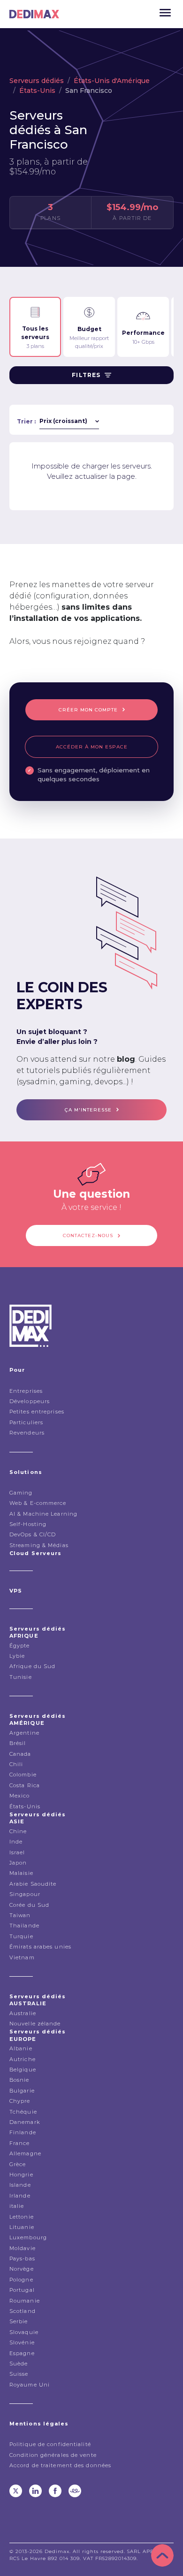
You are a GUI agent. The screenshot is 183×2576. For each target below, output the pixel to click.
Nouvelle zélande (35, 2024)
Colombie (23, 1775)
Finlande (23, 2132)
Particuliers (26, 1422)
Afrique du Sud (32, 1666)
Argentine (24, 1733)
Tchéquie (23, 2112)
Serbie (19, 2321)
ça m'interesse (88, 1110)
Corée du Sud (29, 1905)
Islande (20, 2185)
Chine (18, 1831)
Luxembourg (28, 2237)
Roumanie (25, 2301)
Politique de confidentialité (50, 2444)
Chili (16, 1764)
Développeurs (30, 1401)
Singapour (25, 1894)
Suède (19, 2364)
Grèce (18, 2164)
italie (17, 2206)
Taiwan (20, 1915)
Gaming (21, 1493)
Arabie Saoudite (33, 1884)
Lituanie (22, 2227)
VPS (16, 1591)
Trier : (26, 421)
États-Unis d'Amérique (112, 81)
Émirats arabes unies (40, 1947)
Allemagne (25, 2153)
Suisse (19, 2374)
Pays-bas (22, 2259)
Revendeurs (27, 1433)
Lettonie (22, 2217)
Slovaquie (24, 2332)
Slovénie (22, 2342)
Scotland (23, 2311)
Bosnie (19, 2080)
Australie (23, 2013)
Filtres (86, 375)
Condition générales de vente (53, 2455)
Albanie (21, 2048)
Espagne (22, 2353)
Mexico (20, 1796)
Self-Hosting (28, 1524)
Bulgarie (22, 2091)
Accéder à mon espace (92, 747)
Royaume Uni (30, 2385)
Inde (16, 1842)
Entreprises (26, 1391)
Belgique (23, 2070)
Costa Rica (25, 1785)
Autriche (23, 2059)
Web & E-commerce (38, 1503)
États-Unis (37, 91)
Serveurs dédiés (37, 81)
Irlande (20, 2196)
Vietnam (22, 1957)
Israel (17, 1852)
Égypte (20, 1646)
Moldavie (23, 2248)
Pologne (21, 2280)
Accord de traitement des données (60, 2465)
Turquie (21, 1936)
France (20, 2143)
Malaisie (21, 1873)
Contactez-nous (88, 1235)
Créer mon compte (88, 710)
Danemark (25, 2122)
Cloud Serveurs (35, 1553)
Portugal (22, 2290)
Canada (20, 1754)
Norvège (22, 2269)
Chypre (20, 2101)
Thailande (24, 1926)
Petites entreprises (37, 1412)
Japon (18, 1863)
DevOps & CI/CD (33, 1534)
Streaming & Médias (39, 1545)
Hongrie (21, 2175)
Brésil (18, 1743)
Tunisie (21, 1677)
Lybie (17, 1656)
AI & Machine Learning (43, 1514)
